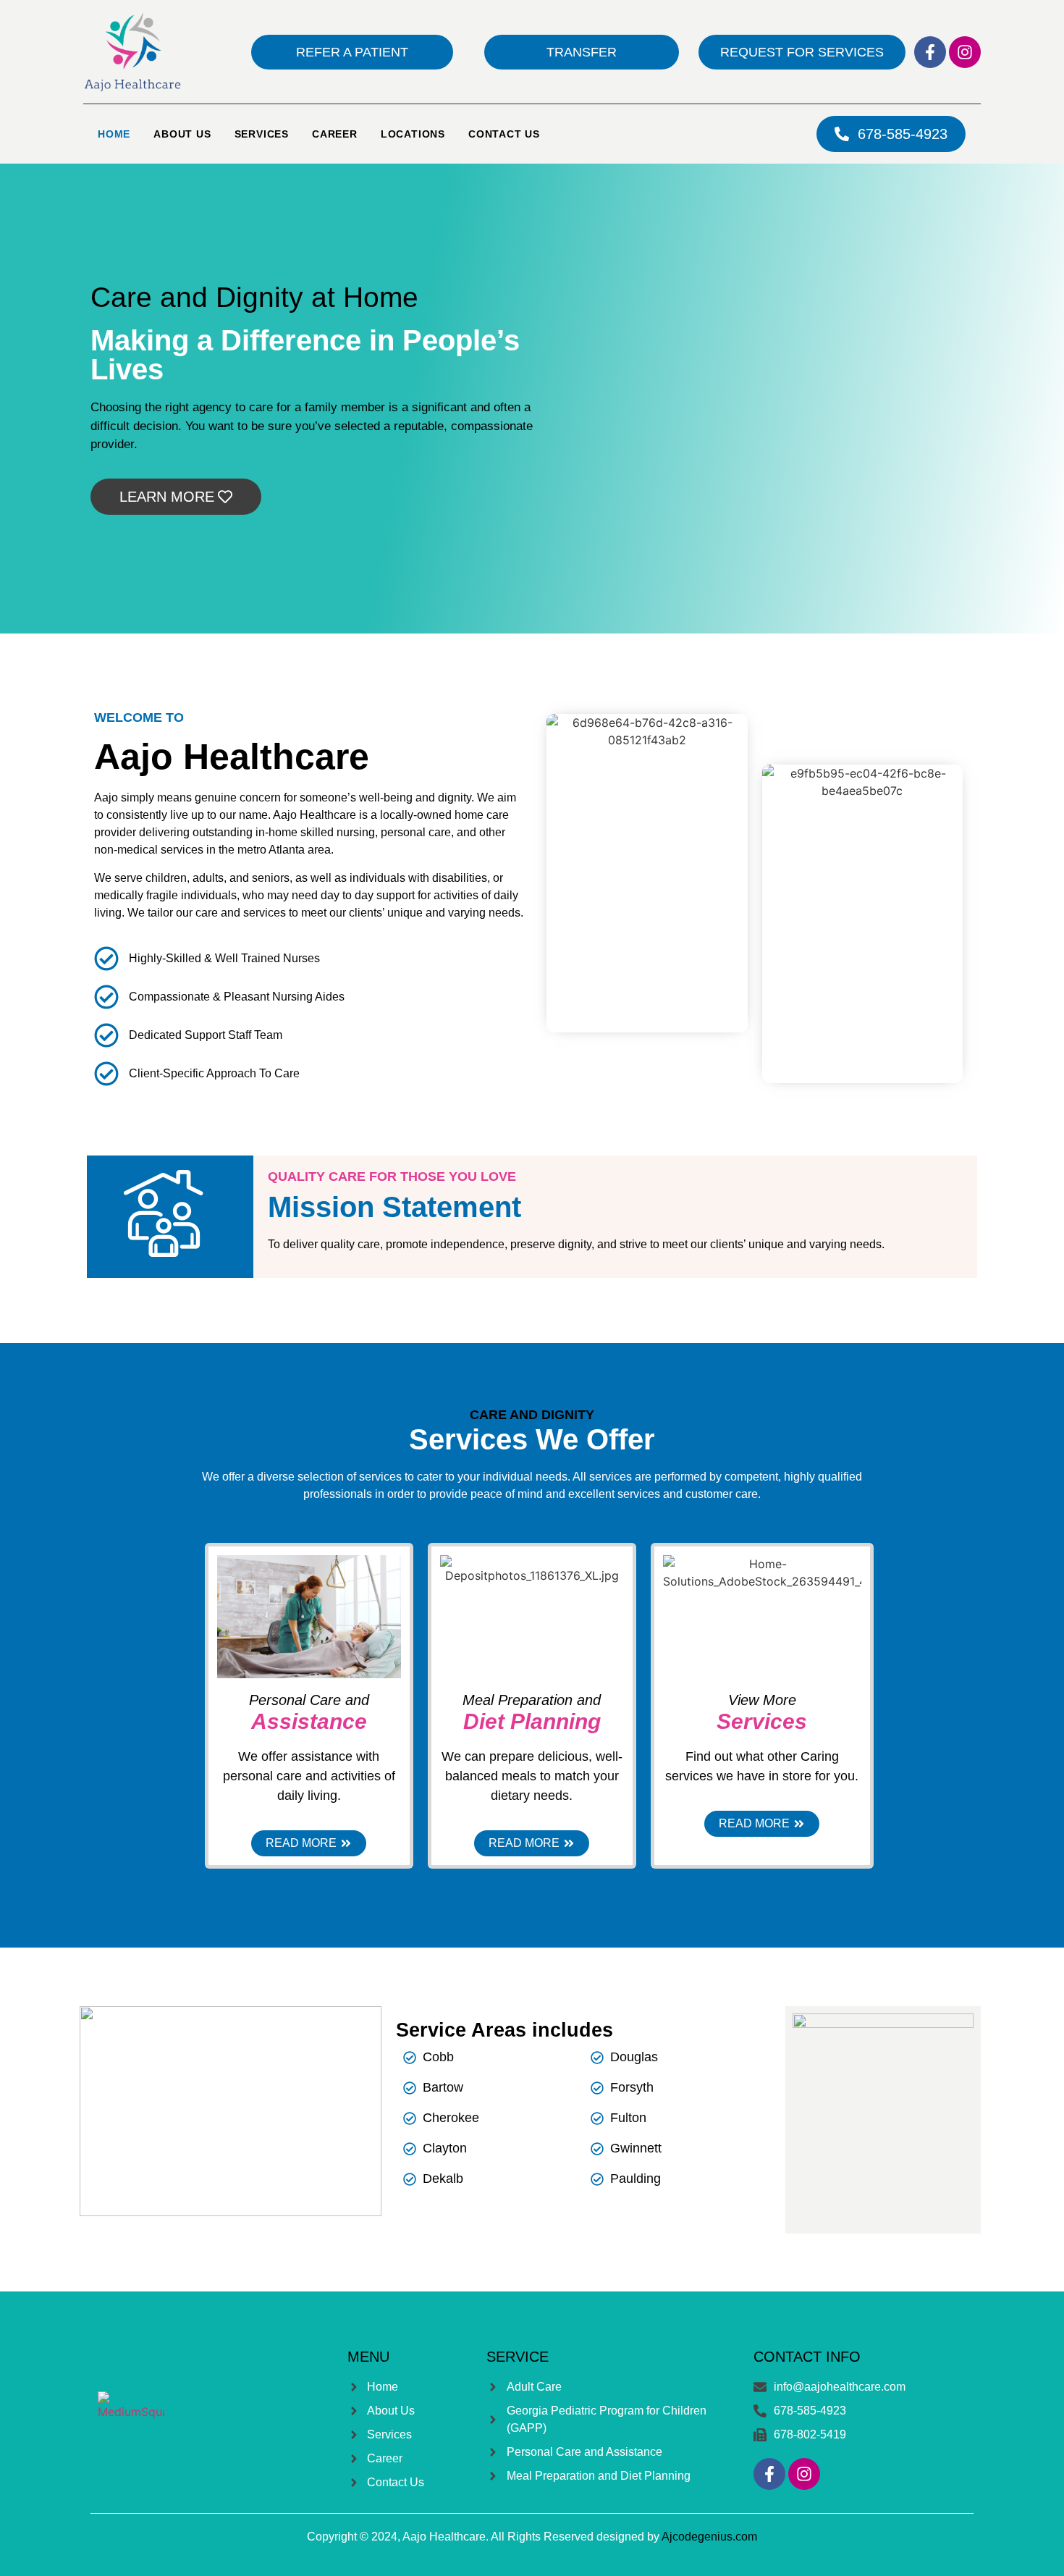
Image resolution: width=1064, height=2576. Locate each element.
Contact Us (504, 134)
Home (114, 134)
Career (335, 134)
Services (262, 134)
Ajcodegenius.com (709, 2537)
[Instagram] (965, 52)
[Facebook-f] (930, 52)
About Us (182, 134)
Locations (413, 134)
